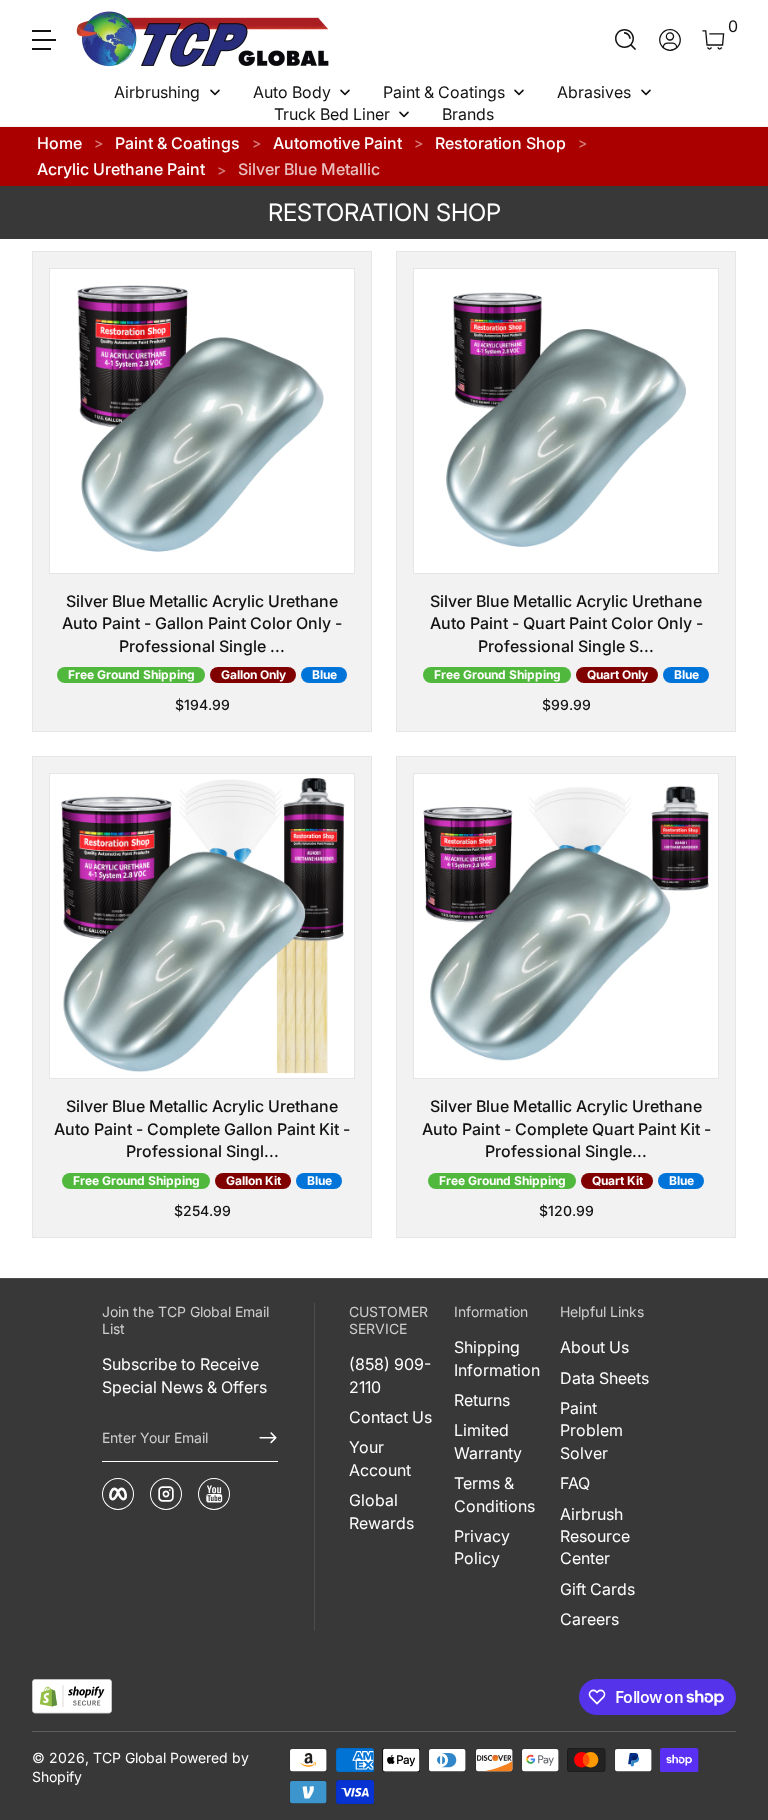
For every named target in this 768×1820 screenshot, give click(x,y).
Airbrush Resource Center (595, 1536)
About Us (594, 1347)
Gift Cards (597, 1589)
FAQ (575, 1483)
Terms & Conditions (494, 1494)
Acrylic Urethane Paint (121, 169)
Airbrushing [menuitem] (157, 92)
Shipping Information (497, 1358)
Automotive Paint (337, 143)
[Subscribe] (260, 1438)
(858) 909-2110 (390, 1375)
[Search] (626, 40)
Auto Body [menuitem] (292, 92)
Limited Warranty (488, 1441)
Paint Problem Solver (591, 1430)
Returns (482, 1400)
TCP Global (129, 1757)
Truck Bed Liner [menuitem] (332, 114)
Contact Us (390, 1417)
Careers (589, 1619)
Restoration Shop (500, 143)
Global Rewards (381, 1511)
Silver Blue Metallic (309, 169)
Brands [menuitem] (468, 114)
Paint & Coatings (177, 143)
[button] (626, 40)
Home (59, 143)
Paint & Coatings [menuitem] (444, 92)
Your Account (380, 1458)
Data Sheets (604, 1378)
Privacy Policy (482, 1547)
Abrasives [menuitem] (594, 92)
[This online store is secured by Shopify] (72, 1696)
